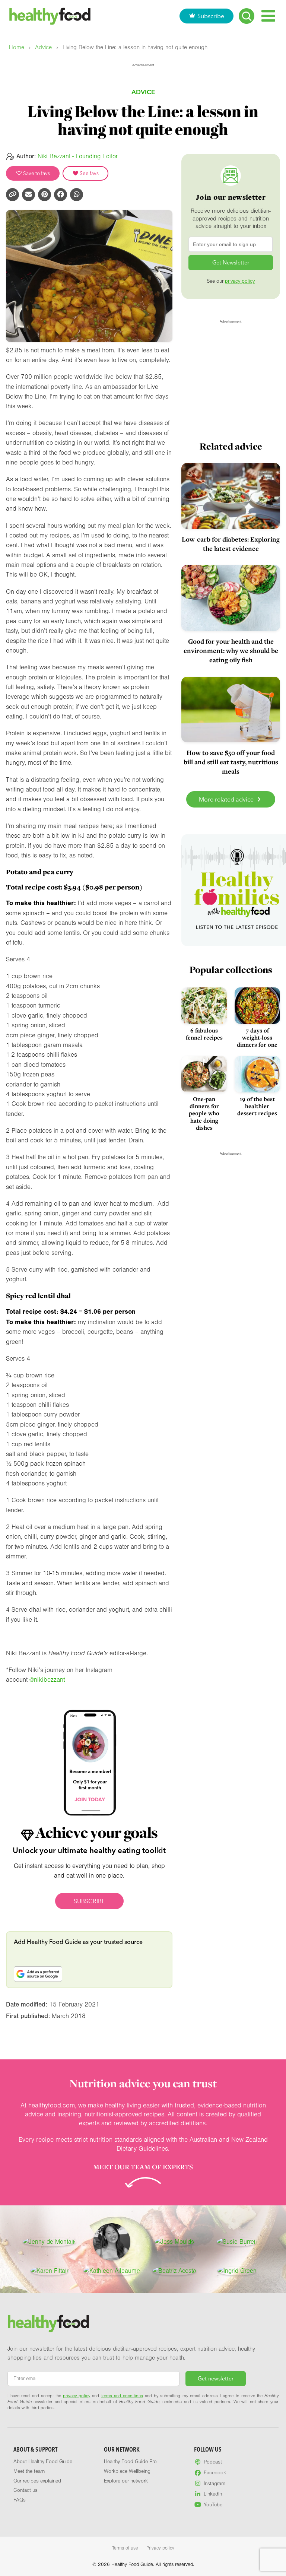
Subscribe (211, 16)
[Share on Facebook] (61, 195)
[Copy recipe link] (12, 195)
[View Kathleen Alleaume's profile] (112, 2271)
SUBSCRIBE (89, 1901)
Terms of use (125, 2548)
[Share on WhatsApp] (77, 195)
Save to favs (36, 173)
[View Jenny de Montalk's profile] (49, 2242)
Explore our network (126, 2481)
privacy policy (240, 281)
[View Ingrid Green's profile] (237, 2271)
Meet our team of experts (143, 2167)
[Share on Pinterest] (45, 195)
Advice (43, 47)
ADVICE (143, 92)
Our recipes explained (37, 2481)
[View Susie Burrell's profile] (237, 2242)
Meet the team (29, 2471)
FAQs (20, 2500)
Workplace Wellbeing (127, 2471)
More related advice (227, 799)
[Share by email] (28, 195)
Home (17, 47)
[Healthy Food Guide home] (48, 2323)
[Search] (247, 16)
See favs (89, 173)
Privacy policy (160, 2548)
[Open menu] (268, 16)
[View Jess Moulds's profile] (174, 2242)
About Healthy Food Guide (43, 2462)
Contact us (26, 2490)
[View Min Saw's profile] (112, 2242)
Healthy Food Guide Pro (130, 2462)
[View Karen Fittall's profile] (49, 2271)
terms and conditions (122, 2396)
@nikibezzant (47, 1680)
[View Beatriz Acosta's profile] (174, 2271)
